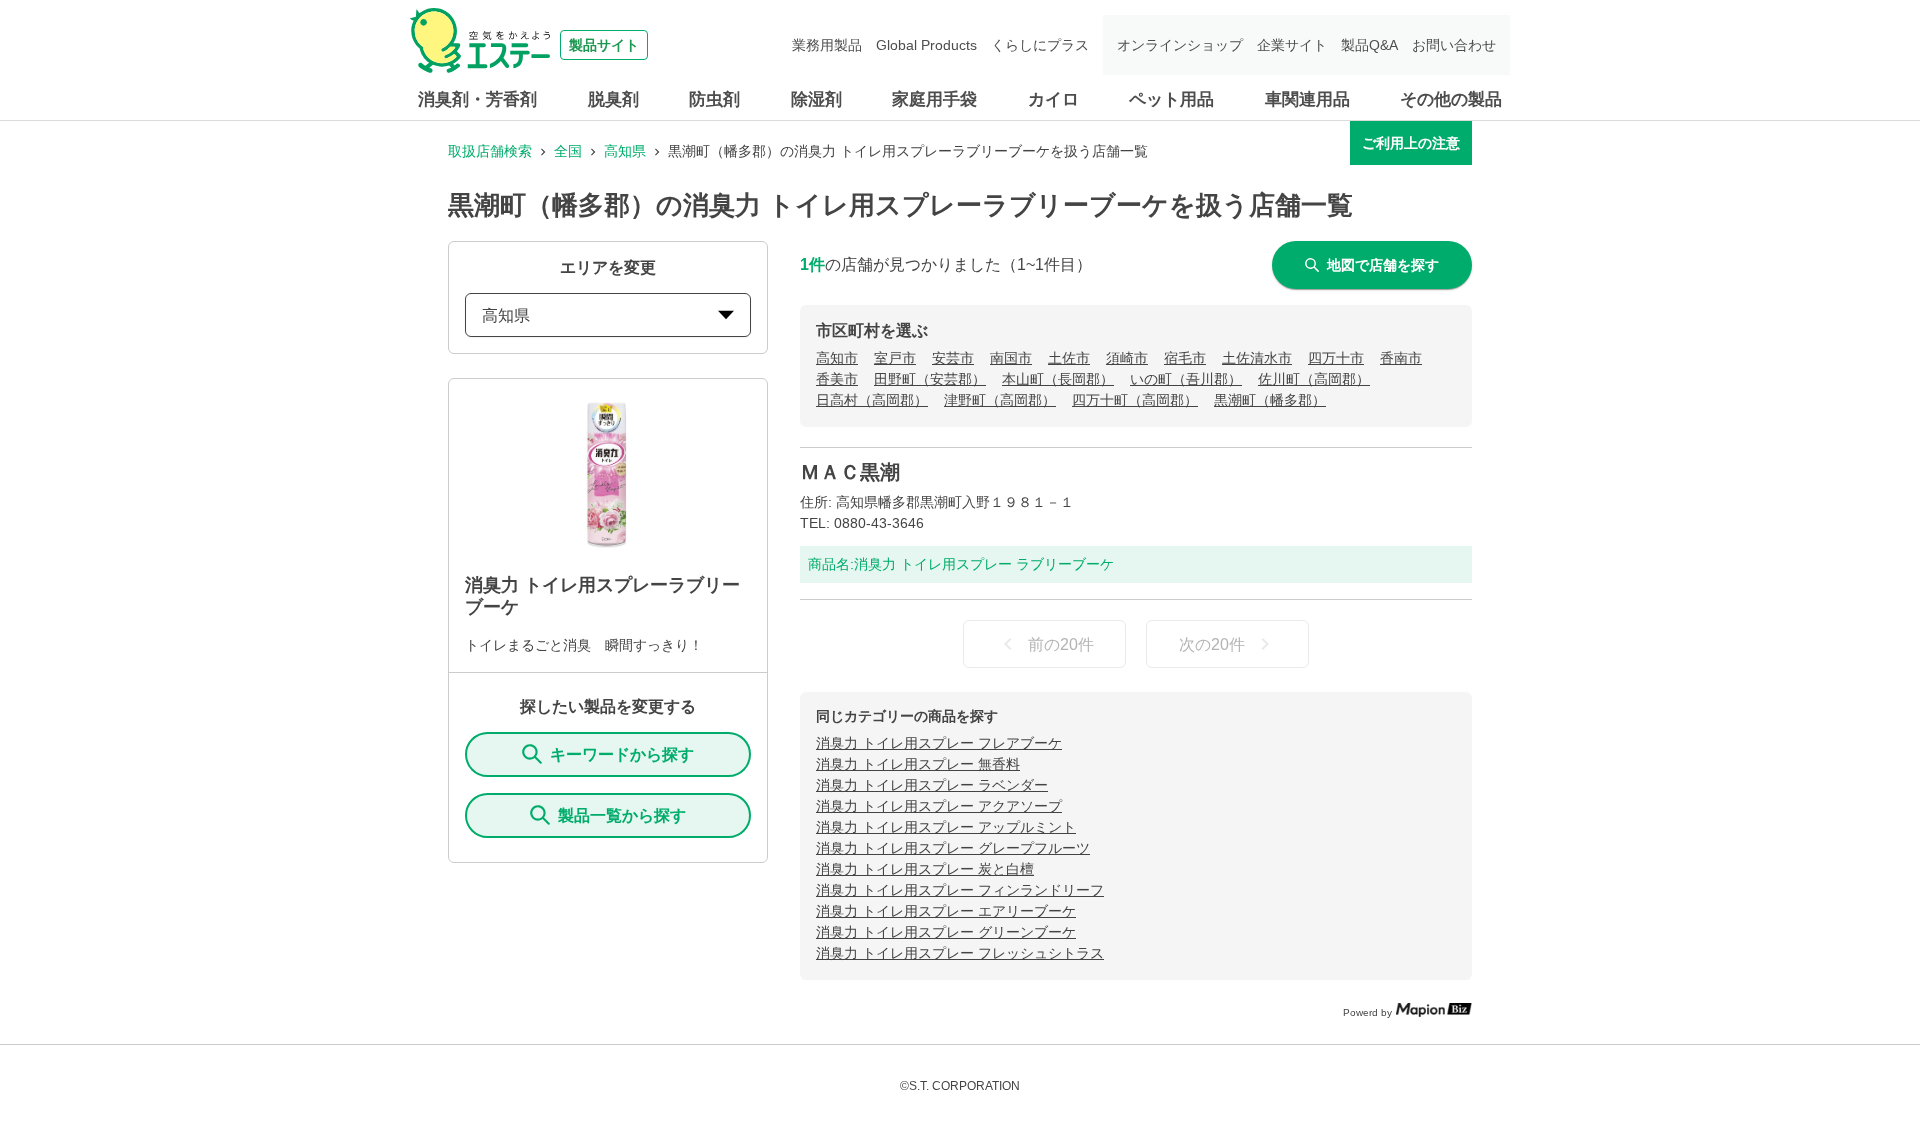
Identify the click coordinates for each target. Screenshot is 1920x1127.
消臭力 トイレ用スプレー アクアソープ (939, 806)
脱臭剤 (613, 99)
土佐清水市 (1257, 358)
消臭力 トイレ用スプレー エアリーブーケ (946, 911)
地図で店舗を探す (1383, 265)
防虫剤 (714, 99)
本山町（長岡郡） (1058, 379)
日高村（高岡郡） (872, 400)
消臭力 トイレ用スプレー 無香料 (918, 764)
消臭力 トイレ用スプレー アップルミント (946, 827)
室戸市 (895, 358)
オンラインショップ (1180, 45)
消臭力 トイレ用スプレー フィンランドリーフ (960, 890)
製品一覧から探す (622, 815)
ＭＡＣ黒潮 (850, 472)
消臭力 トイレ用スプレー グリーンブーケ (946, 932)
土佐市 (1069, 358)
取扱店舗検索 (490, 151)
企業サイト (1292, 45)
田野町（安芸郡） (930, 379)
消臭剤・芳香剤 (477, 99)
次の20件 (1212, 644)
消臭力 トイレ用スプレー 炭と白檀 (925, 869)
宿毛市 (1185, 358)
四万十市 (1336, 358)
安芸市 (953, 358)
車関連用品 (1307, 99)
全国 (568, 151)
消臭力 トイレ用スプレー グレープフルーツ (953, 848)
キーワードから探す (622, 754)
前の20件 (1061, 644)
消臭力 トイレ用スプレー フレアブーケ (939, 743)
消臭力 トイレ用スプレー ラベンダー (932, 785)
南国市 (1011, 358)
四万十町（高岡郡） (1135, 400)
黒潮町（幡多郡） (1270, 400)
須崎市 (1127, 358)
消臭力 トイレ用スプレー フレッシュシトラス (960, 953)
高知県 (625, 151)
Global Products (926, 45)
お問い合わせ (1454, 45)
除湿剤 (816, 99)
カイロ (1053, 99)
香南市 (1401, 358)
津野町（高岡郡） (1000, 400)
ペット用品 (1171, 99)
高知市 (837, 358)
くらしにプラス (1040, 45)
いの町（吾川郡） (1186, 379)
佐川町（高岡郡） (1314, 379)
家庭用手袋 (934, 99)
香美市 (837, 379)
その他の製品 (1451, 99)
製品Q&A (1369, 45)
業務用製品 (827, 45)
